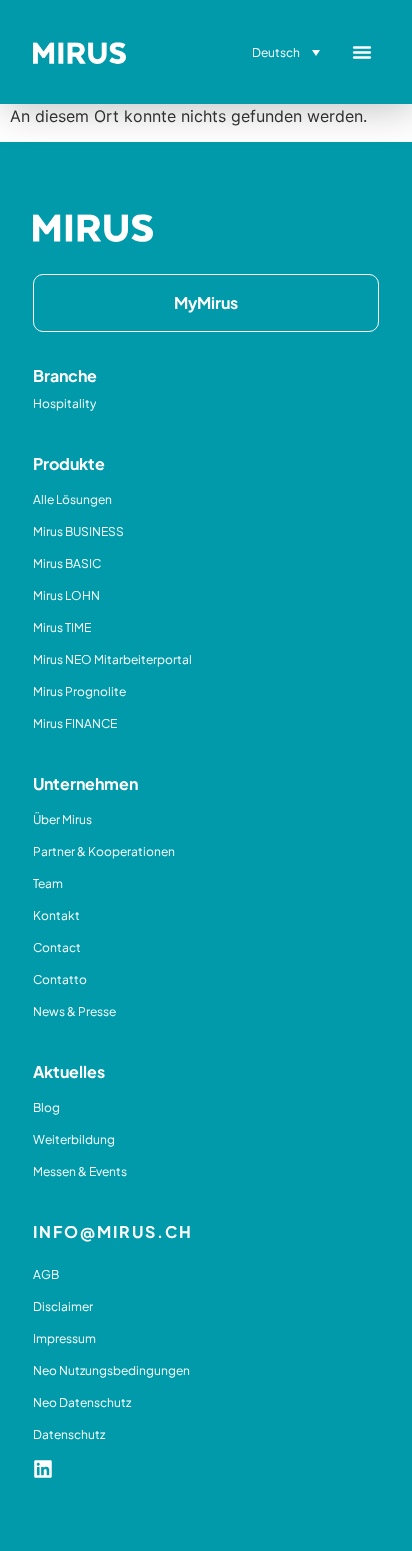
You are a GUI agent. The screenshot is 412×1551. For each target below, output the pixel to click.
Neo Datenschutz (82, 1402)
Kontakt (56, 915)
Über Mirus (62, 819)
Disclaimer (63, 1306)
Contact (57, 947)
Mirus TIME (62, 627)
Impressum (64, 1338)
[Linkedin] (43, 1469)
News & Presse (74, 1011)
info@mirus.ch (113, 1231)
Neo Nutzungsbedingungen (111, 1370)
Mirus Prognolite (79, 691)
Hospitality (64, 403)
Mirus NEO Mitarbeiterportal (112, 659)
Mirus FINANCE (75, 723)
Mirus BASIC (67, 563)
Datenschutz (69, 1434)
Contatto (60, 979)
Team (48, 883)
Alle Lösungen (72, 499)
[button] (362, 52)
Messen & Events (80, 1171)
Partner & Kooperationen (104, 851)
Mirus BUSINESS (78, 531)
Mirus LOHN (66, 595)
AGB (46, 1274)
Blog (46, 1107)
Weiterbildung (74, 1139)
